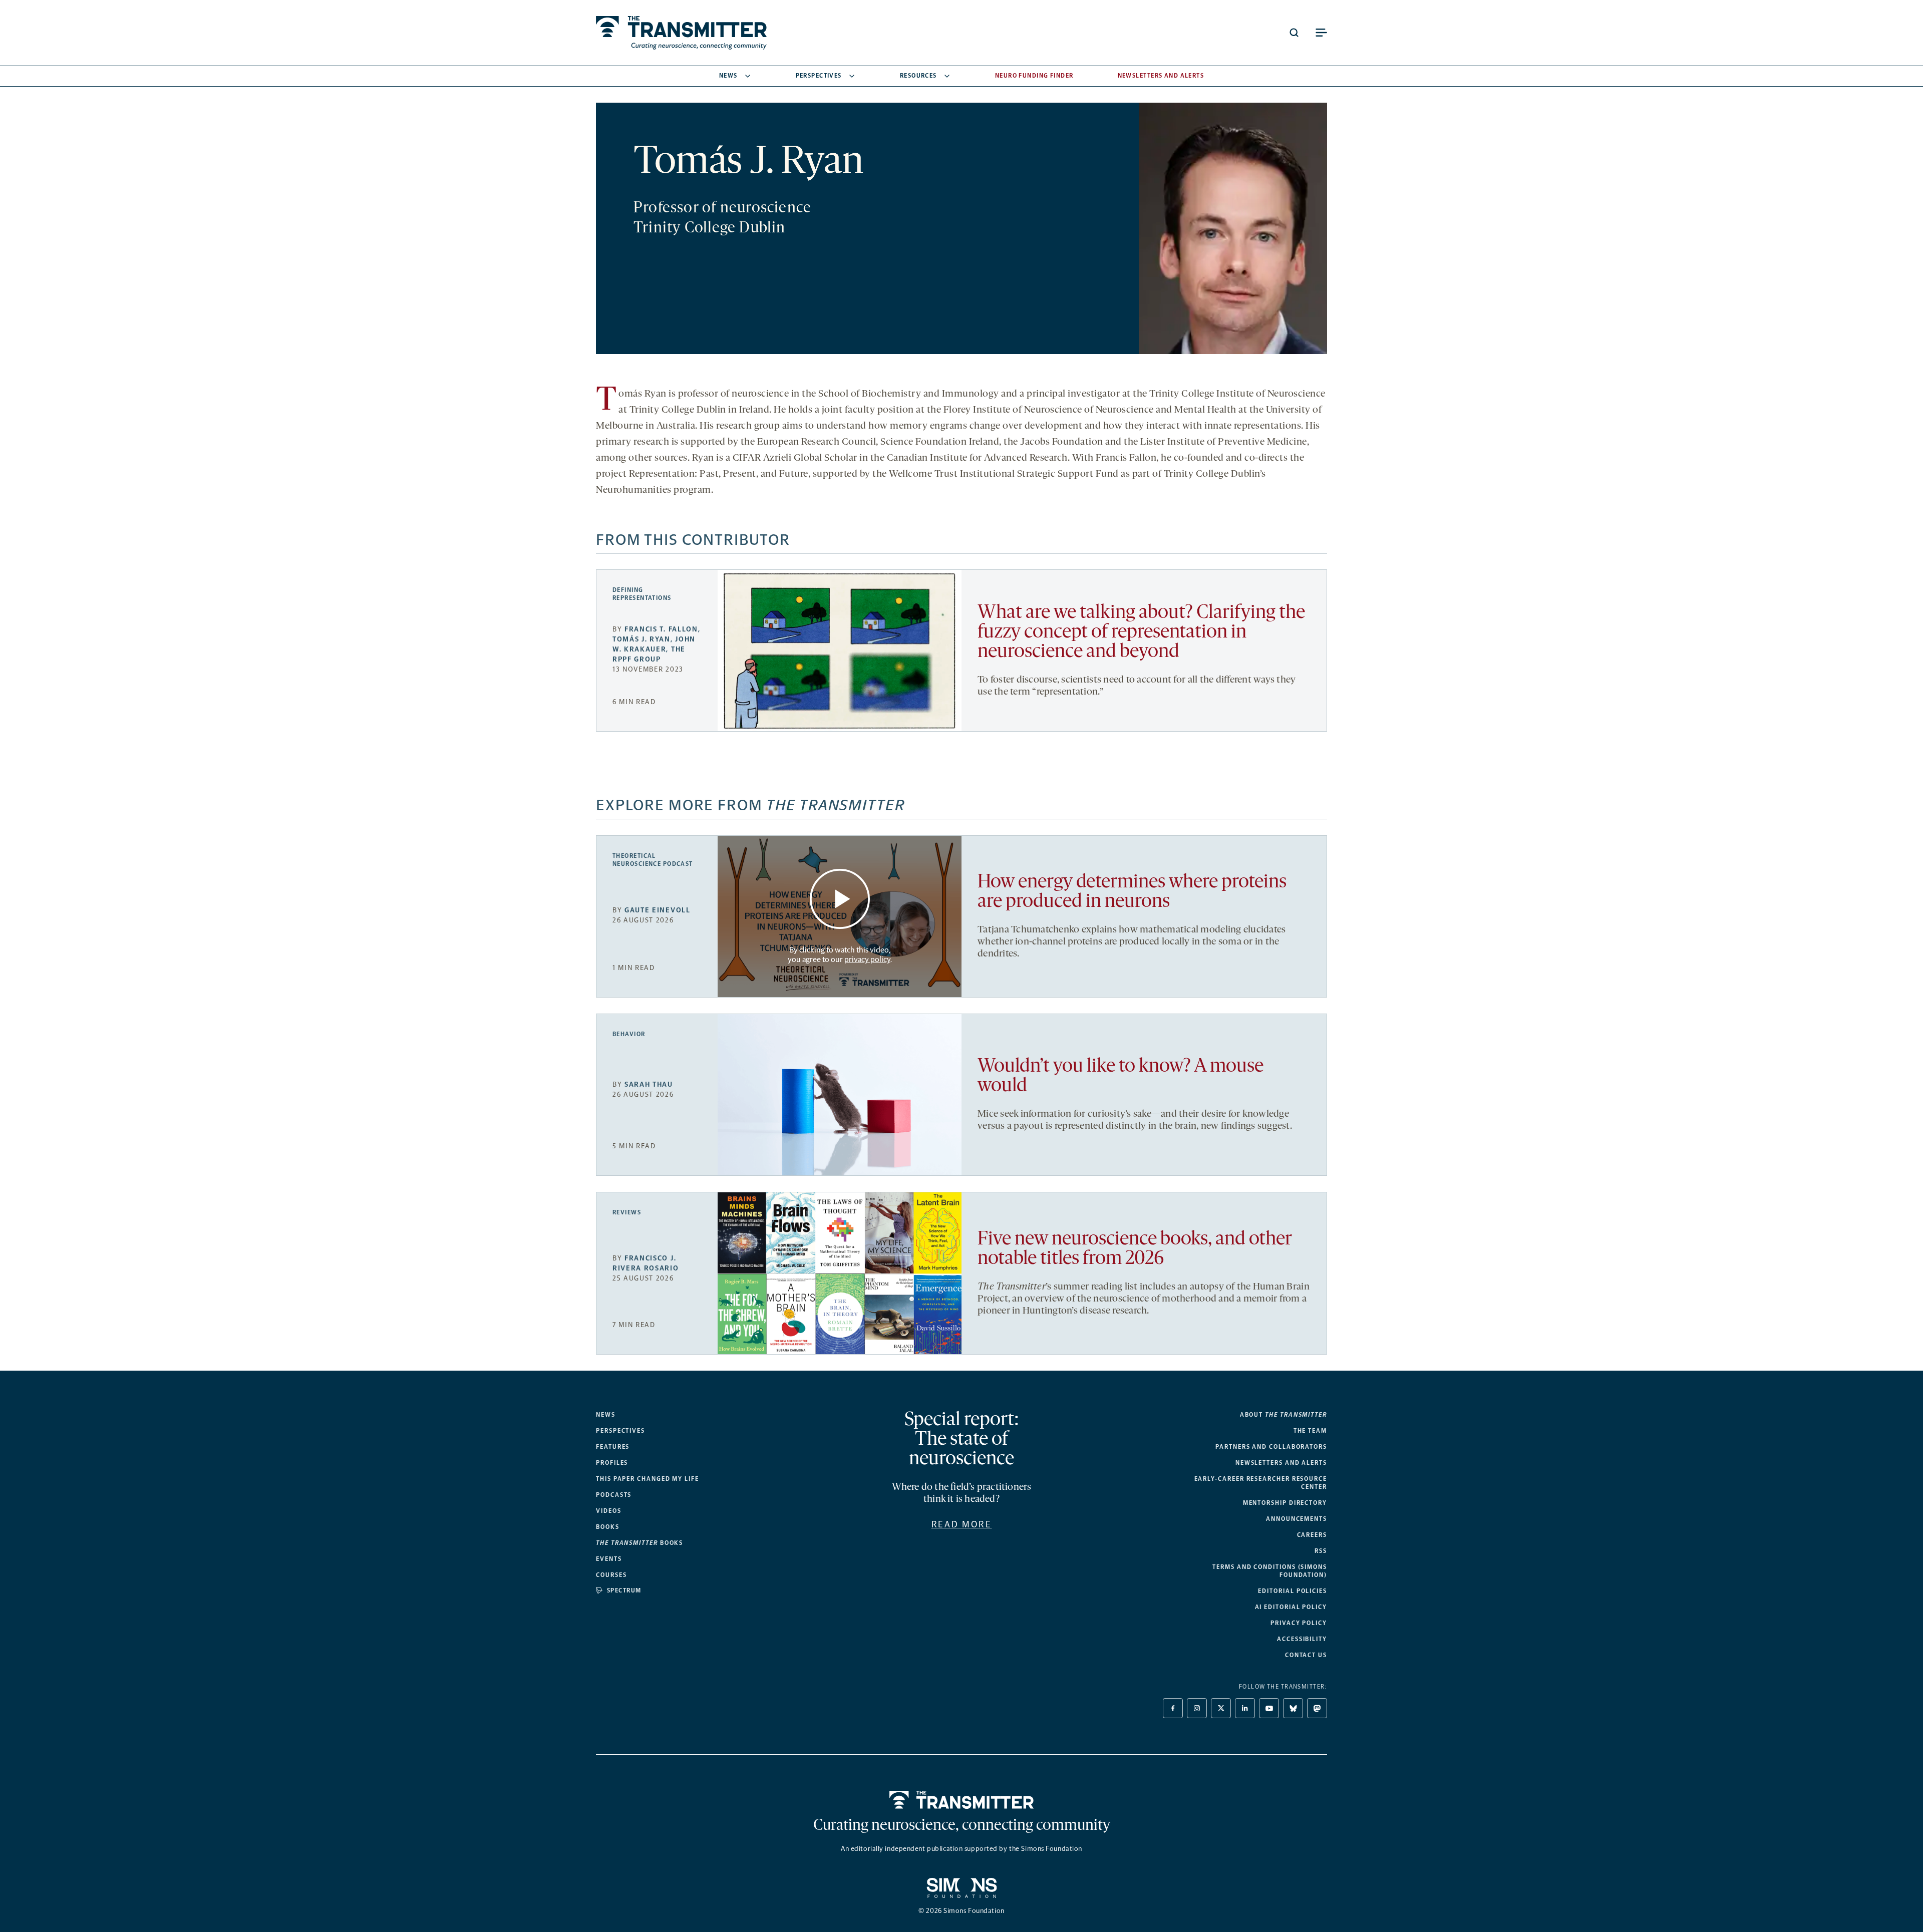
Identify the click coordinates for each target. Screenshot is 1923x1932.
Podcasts (614, 1495)
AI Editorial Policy (1291, 1607)
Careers (1312, 1535)
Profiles (612, 1463)
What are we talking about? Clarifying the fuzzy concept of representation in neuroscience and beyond (1141, 633)
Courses (611, 1575)
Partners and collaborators (1271, 1447)
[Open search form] (1294, 33)
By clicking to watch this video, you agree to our (839, 954)
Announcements (1297, 1519)
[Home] (962, 1800)
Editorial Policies (1293, 1591)
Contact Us (1306, 1655)
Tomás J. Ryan (642, 639)
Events (609, 1559)
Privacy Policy (1299, 1623)
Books (608, 1527)
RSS (1321, 1551)
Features (613, 1447)
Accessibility (1302, 1639)
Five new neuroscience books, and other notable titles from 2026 (1135, 1249)
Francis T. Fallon (661, 629)
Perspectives (819, 76)
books (639, 1543)
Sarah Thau (649, 1084)
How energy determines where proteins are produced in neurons (1132, 892)
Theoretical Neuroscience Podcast (653, 860)
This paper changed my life (648, 1479)
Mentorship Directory (1285, 1503)
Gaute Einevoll (658, 910)
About (1284, 1415)
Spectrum (624, 1590)
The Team (1310, 1431)
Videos (609, 1511)
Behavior (629, 1034)
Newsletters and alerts (1281, 1463)
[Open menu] (1321, 33)
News (728, 76)
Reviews (627, 1212)
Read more (962, 1524)
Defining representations (642, 594)
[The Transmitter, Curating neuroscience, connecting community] (681, 33)
